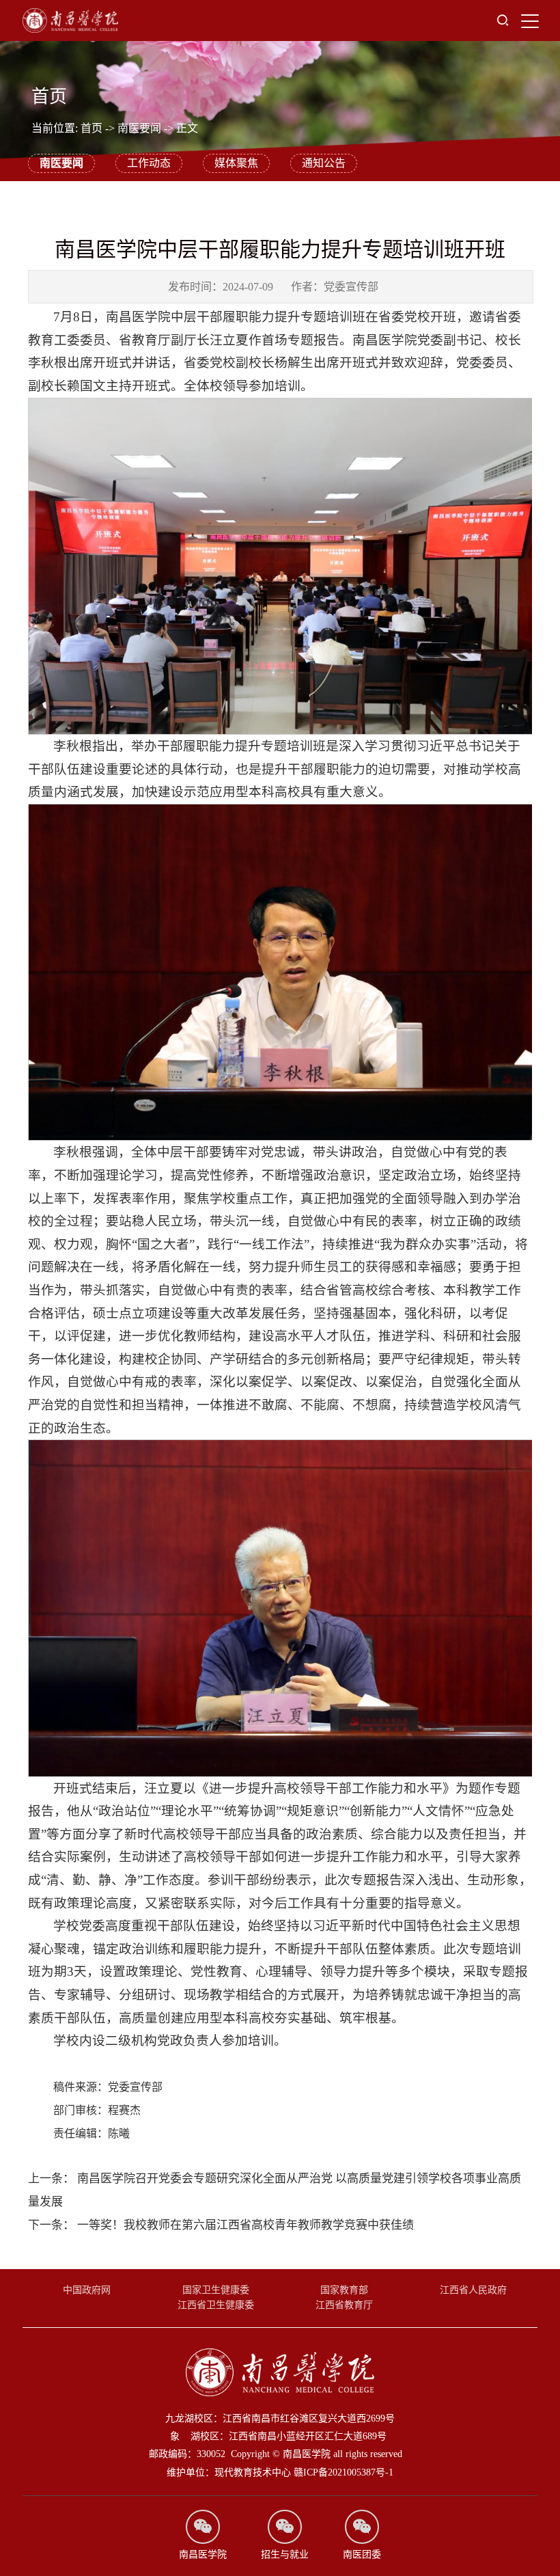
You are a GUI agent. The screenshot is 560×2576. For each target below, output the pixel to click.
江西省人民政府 (473, 2290)
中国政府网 (87, 2290)
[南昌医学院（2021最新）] (70, 21)
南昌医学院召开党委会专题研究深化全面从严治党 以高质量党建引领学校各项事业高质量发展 (275, 2190)
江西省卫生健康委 (216, 2305)
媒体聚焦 (236, 163)
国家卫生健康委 (216, 2290)
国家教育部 (344, 2290)
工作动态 (149, 163)
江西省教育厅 (344, 2305)
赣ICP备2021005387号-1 (344, 2472)
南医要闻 (139, 128)
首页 (92, 128)
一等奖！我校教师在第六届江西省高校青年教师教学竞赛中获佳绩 (221, 2225)
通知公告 (324, 163)
